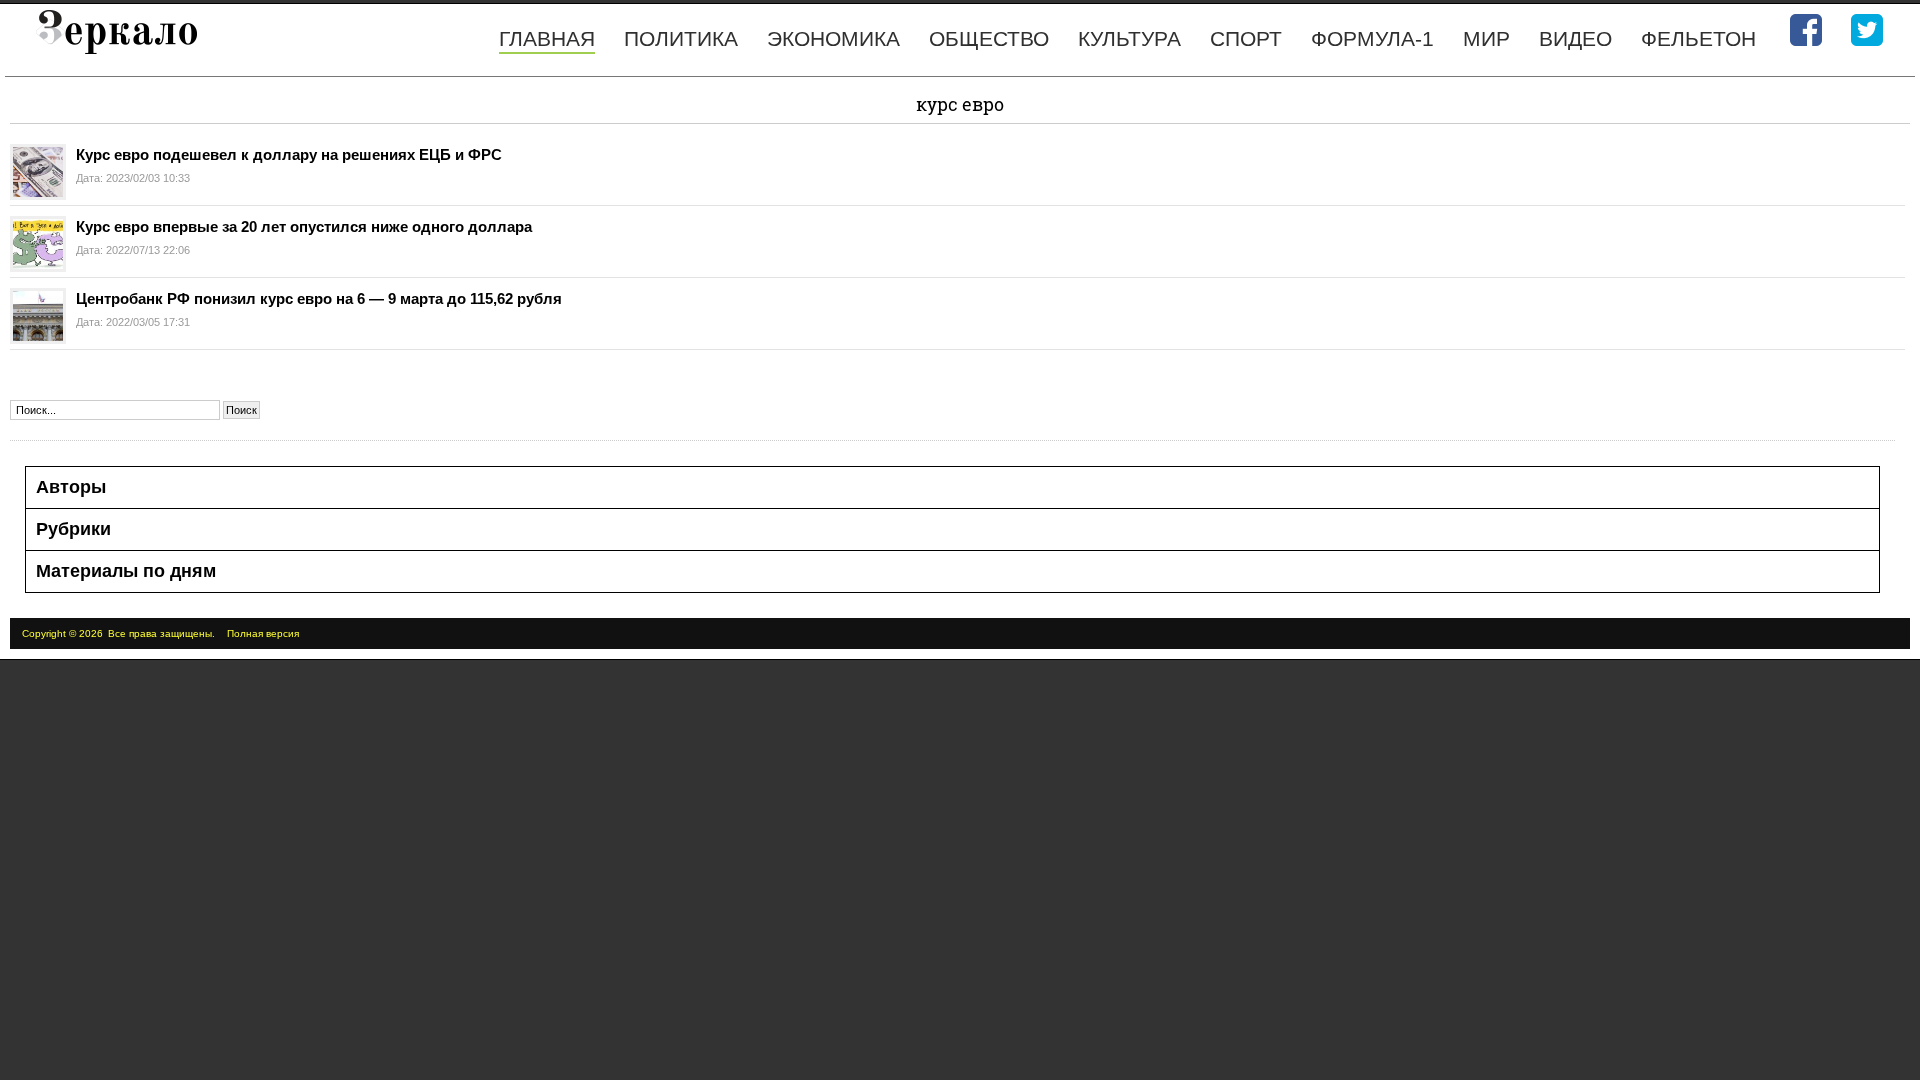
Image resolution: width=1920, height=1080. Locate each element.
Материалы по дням (126, 571)
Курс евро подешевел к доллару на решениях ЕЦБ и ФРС (289, 154)
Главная (547, 38)
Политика (681, 38)
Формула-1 (1372, 38)
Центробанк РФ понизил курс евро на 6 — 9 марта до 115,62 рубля (319, 298)
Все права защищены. (161, 633)
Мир (1486, 38)
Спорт (1246, 38)
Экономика (833, 38)
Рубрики (73, 529)
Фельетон (1698, 38)
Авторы (71, 487)
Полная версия (263, 633)
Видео (1575, 38)
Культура (1129, 38)
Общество (989, 38)
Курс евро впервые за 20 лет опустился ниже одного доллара (304, 226)
